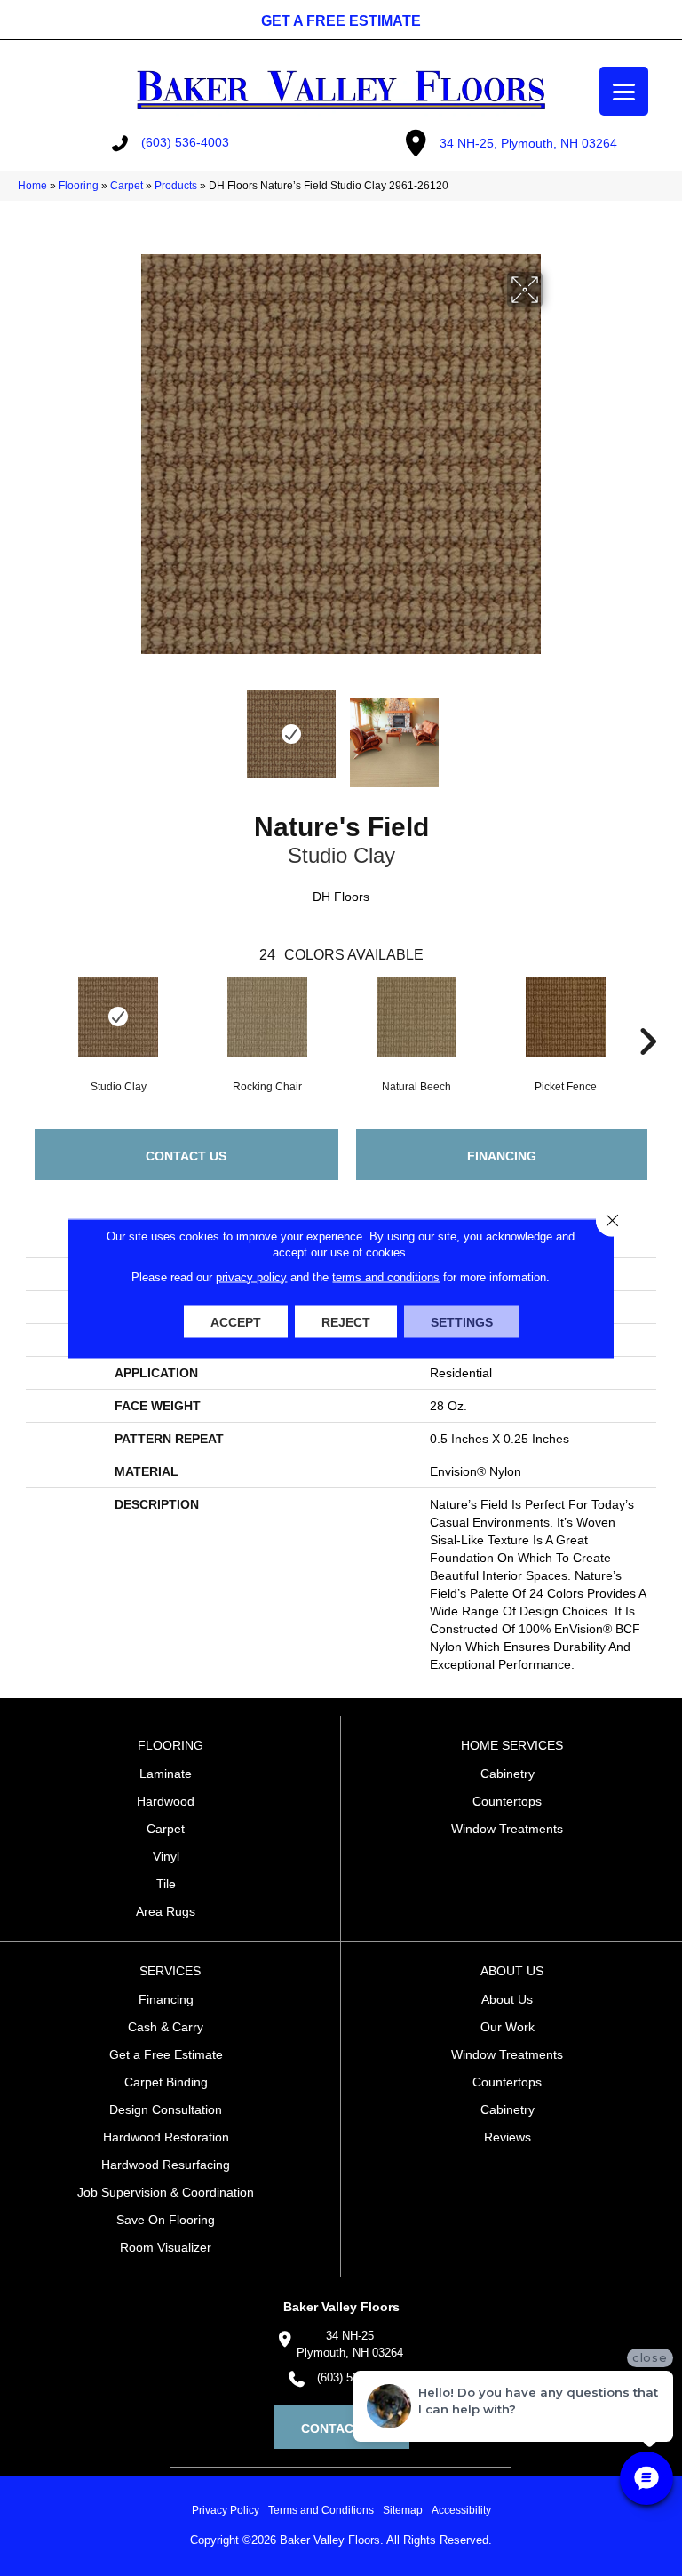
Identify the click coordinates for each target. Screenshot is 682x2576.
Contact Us (186, 1156)
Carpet (127, 186)
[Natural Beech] (416, 1017)
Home (32, 186)
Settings (462, 1321)
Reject (346, 1321)
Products (176, 186)
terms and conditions (386, 1276)
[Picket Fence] (566, 1017)
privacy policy (251, 1276)
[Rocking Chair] (267, 1017)
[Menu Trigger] (624, 91)
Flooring (79, 186)
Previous (128, 734)
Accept (236, 1321)
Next (554, 734)
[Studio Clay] (118, 1017)
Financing (502, 1156)
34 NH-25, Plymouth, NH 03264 (528, 143)
